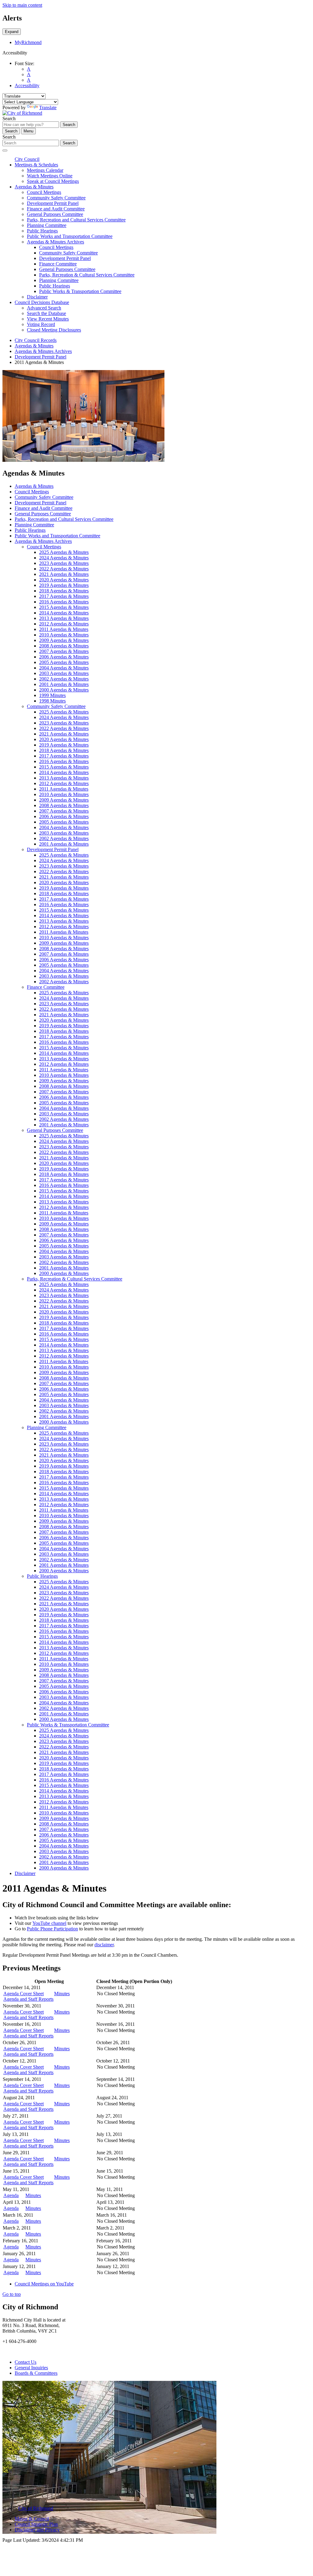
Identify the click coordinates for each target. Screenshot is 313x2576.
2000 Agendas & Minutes (64, 690)
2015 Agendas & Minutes (64, 607)
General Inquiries (31, 2368)
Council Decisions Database (42, 302)
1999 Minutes (52, 695)
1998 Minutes (52, 701)
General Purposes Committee (55, 214)
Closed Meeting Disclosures (54, 330)
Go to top (12, 2294)
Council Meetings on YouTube (44, 2284)
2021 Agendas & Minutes (64, 574)
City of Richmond (36, 2508)
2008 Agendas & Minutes (64, 646)
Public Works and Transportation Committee (70, 236)
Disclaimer (37, 297)
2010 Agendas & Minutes (64, 635)
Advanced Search (44, 308)
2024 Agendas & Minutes (64, 558)
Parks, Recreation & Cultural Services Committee (87, 275)
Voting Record (41, 324)
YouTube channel (49, 1923)
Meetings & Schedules (36, 165)
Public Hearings (42, 231)
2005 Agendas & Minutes (64, 662)
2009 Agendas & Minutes (64, 640)
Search (9, 119)
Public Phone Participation (52, 1929)
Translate (48, 107)
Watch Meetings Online (50, 176)
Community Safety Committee (56, 198)
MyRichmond (28, 42)
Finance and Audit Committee (56, 209)
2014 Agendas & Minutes (64, 613)
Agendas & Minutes (34, 187)
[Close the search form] (5, 150)
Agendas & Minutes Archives (55, 242)
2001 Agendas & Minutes (64, 684)
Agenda (11, 2195)
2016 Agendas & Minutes (64, 602)
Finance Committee (58, 264)
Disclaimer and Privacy (37, 2530)
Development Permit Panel (53, 203)
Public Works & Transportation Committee (80, 291)
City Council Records (36, 340)
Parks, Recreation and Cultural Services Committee (76, 220)
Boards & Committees (36, 2373)
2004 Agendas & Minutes (64, 668)
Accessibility (27, 85)
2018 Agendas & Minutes (64, 591)
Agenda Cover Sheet (24, 1994)
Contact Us (26, 2362)
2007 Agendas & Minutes (64, 651)
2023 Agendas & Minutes (64, 563)
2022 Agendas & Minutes (64, 569)
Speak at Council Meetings (53, 181)
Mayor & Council (32, 2519)
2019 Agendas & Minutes (64, 585)
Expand (12, 32)
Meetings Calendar (45, 170)
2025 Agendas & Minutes (64, 552)
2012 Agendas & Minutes (64, 624)
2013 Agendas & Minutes (64, 618)
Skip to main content (22, 5)
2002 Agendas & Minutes (64, 679)
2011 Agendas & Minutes (64, 629)
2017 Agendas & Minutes (64, 596)
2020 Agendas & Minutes (64, 580)
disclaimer (104, 1945)
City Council (27, 159)
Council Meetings (44, 192)
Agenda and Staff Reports (28, 1999)
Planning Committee (47, 225)
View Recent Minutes (48, 319)
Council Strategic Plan (36, 2524)
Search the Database (46, 313)
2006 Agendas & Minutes (64, 657)
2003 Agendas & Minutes (64, 673)
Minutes (62, 1994)
